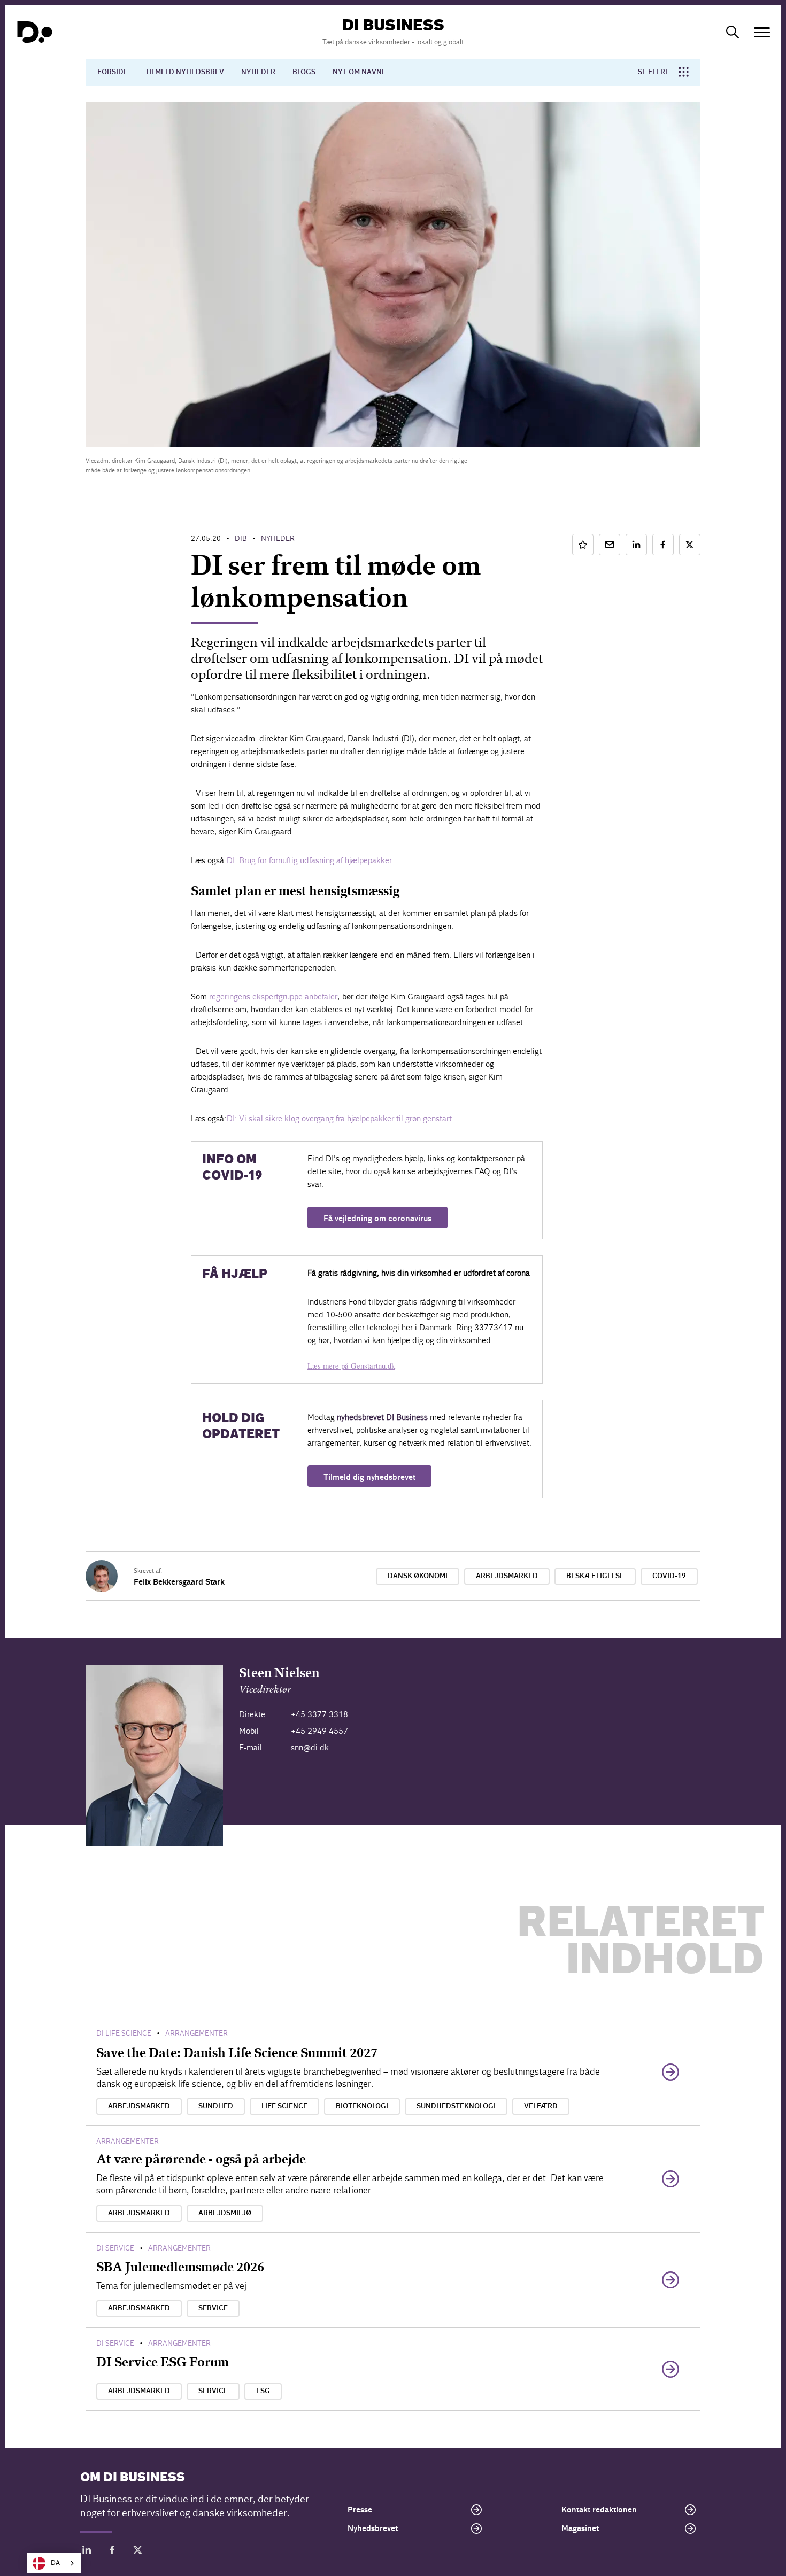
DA (55, 2563)
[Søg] (733, 32)
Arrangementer (196, 2033)
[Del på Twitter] (690, 545)
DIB (241, 538)
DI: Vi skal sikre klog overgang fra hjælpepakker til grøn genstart (339, 1118)
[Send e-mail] (610, 545)
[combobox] (54, 2563)
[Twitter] (138, 2552)
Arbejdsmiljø (225, 2213)
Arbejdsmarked (507, 1576)
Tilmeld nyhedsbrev (184, 72)
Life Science (284, 2106)
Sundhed (216, 2106)
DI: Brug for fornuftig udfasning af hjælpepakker (309, 860)
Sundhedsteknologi (456, 2106)
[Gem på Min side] (583, 545)
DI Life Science (124, 2033)
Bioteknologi (362, 2106)
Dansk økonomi (418, 1576)
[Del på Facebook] (663, 545)
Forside (113, 72)
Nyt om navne (359, 72)
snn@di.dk (310, 1747)
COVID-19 (669, 1576)
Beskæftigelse (595, 1576)
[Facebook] (112, 2552)
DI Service (115, 2248)
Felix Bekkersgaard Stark (179, 1582)
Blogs (304, 72)
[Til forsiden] (35, 32)
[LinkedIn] (87, 2552)
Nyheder (258, 72)
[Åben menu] (762, 32)
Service (213, 2308)
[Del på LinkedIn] (636, 545)
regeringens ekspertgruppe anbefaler (273, 996)
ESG (263, 2391)
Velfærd (541, 2106)
